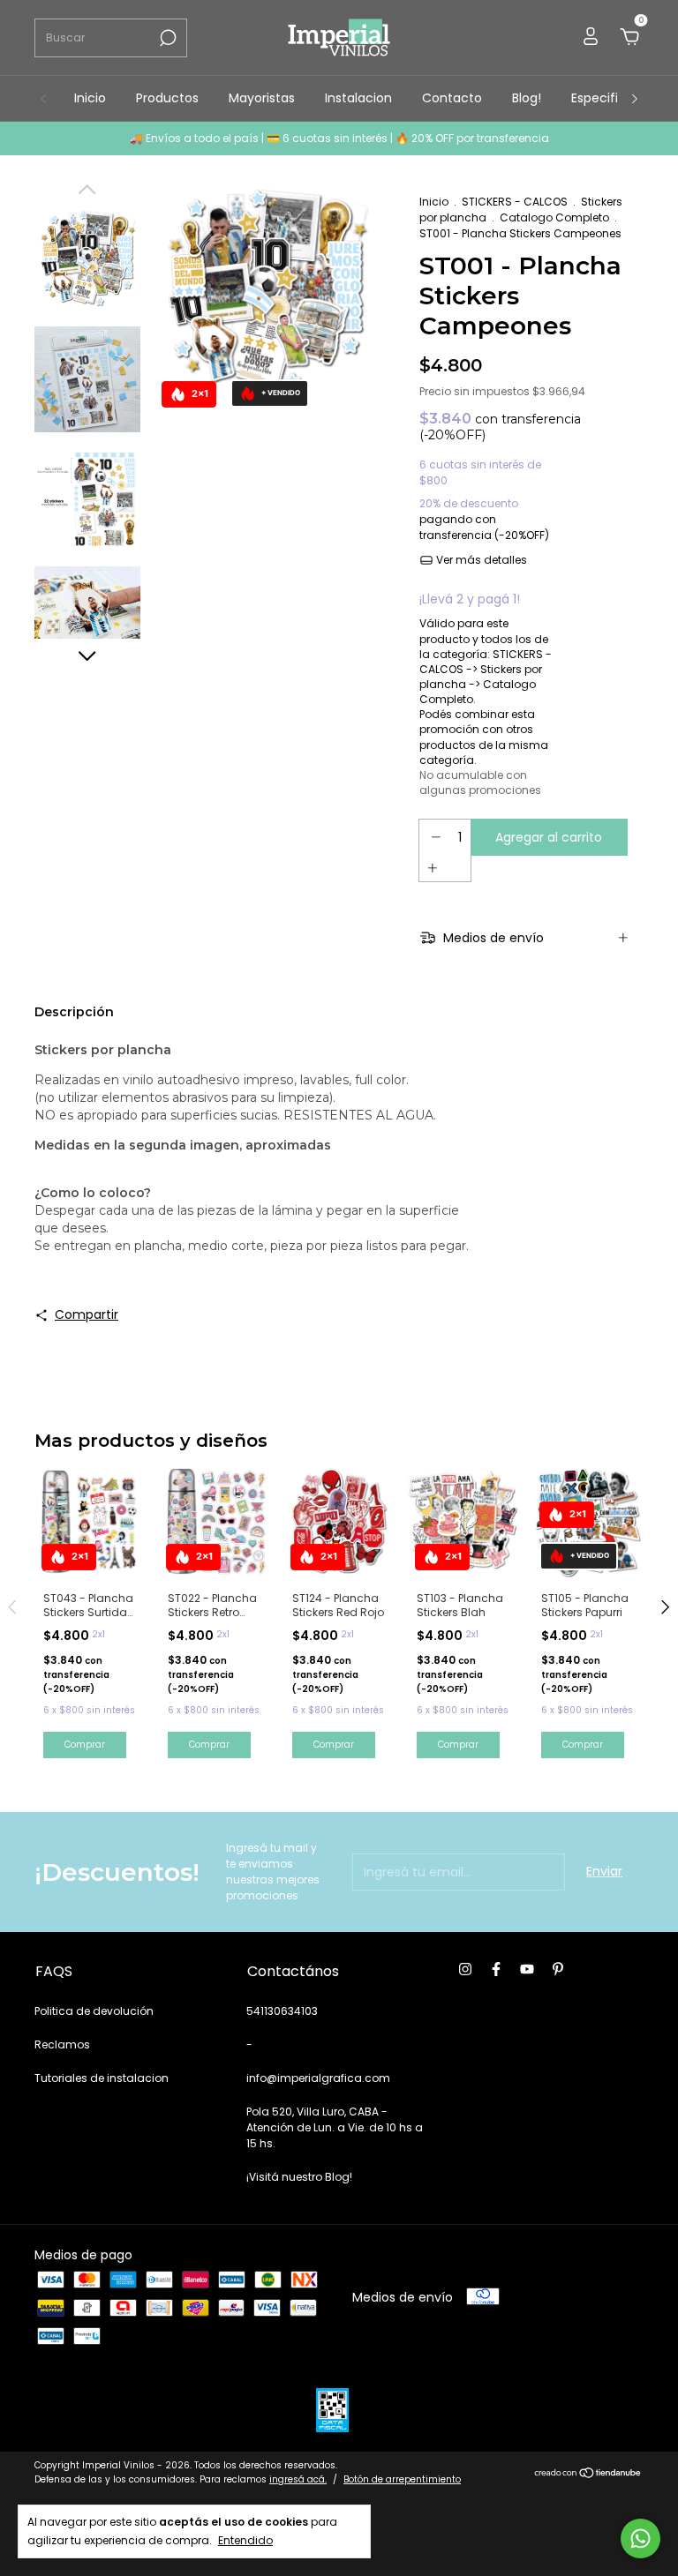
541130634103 (282, 2011)
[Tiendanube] (588, 2475)
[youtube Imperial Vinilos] (527, 1970)
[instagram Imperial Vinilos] (465, 1970)
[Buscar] (166, 38)
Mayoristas (262, 98)
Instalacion (358, 98)
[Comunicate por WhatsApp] (640, 2539)
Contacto (452, 98)
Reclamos (62, 2044)
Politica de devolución (94, 2011)
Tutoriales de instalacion (102, 2078)
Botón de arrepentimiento (402, 2479)
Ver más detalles (480, 560)
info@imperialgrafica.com (318, 2078)
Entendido (245, 2540)
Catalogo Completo (554, 217)
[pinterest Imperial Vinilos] (558, 1970)
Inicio (90, 98)
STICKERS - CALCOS (515, 202)
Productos (167, 98)
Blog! (527, 98)
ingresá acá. (298, 2479)
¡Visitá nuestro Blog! (299, 2177)
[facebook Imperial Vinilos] (496, 1970)
